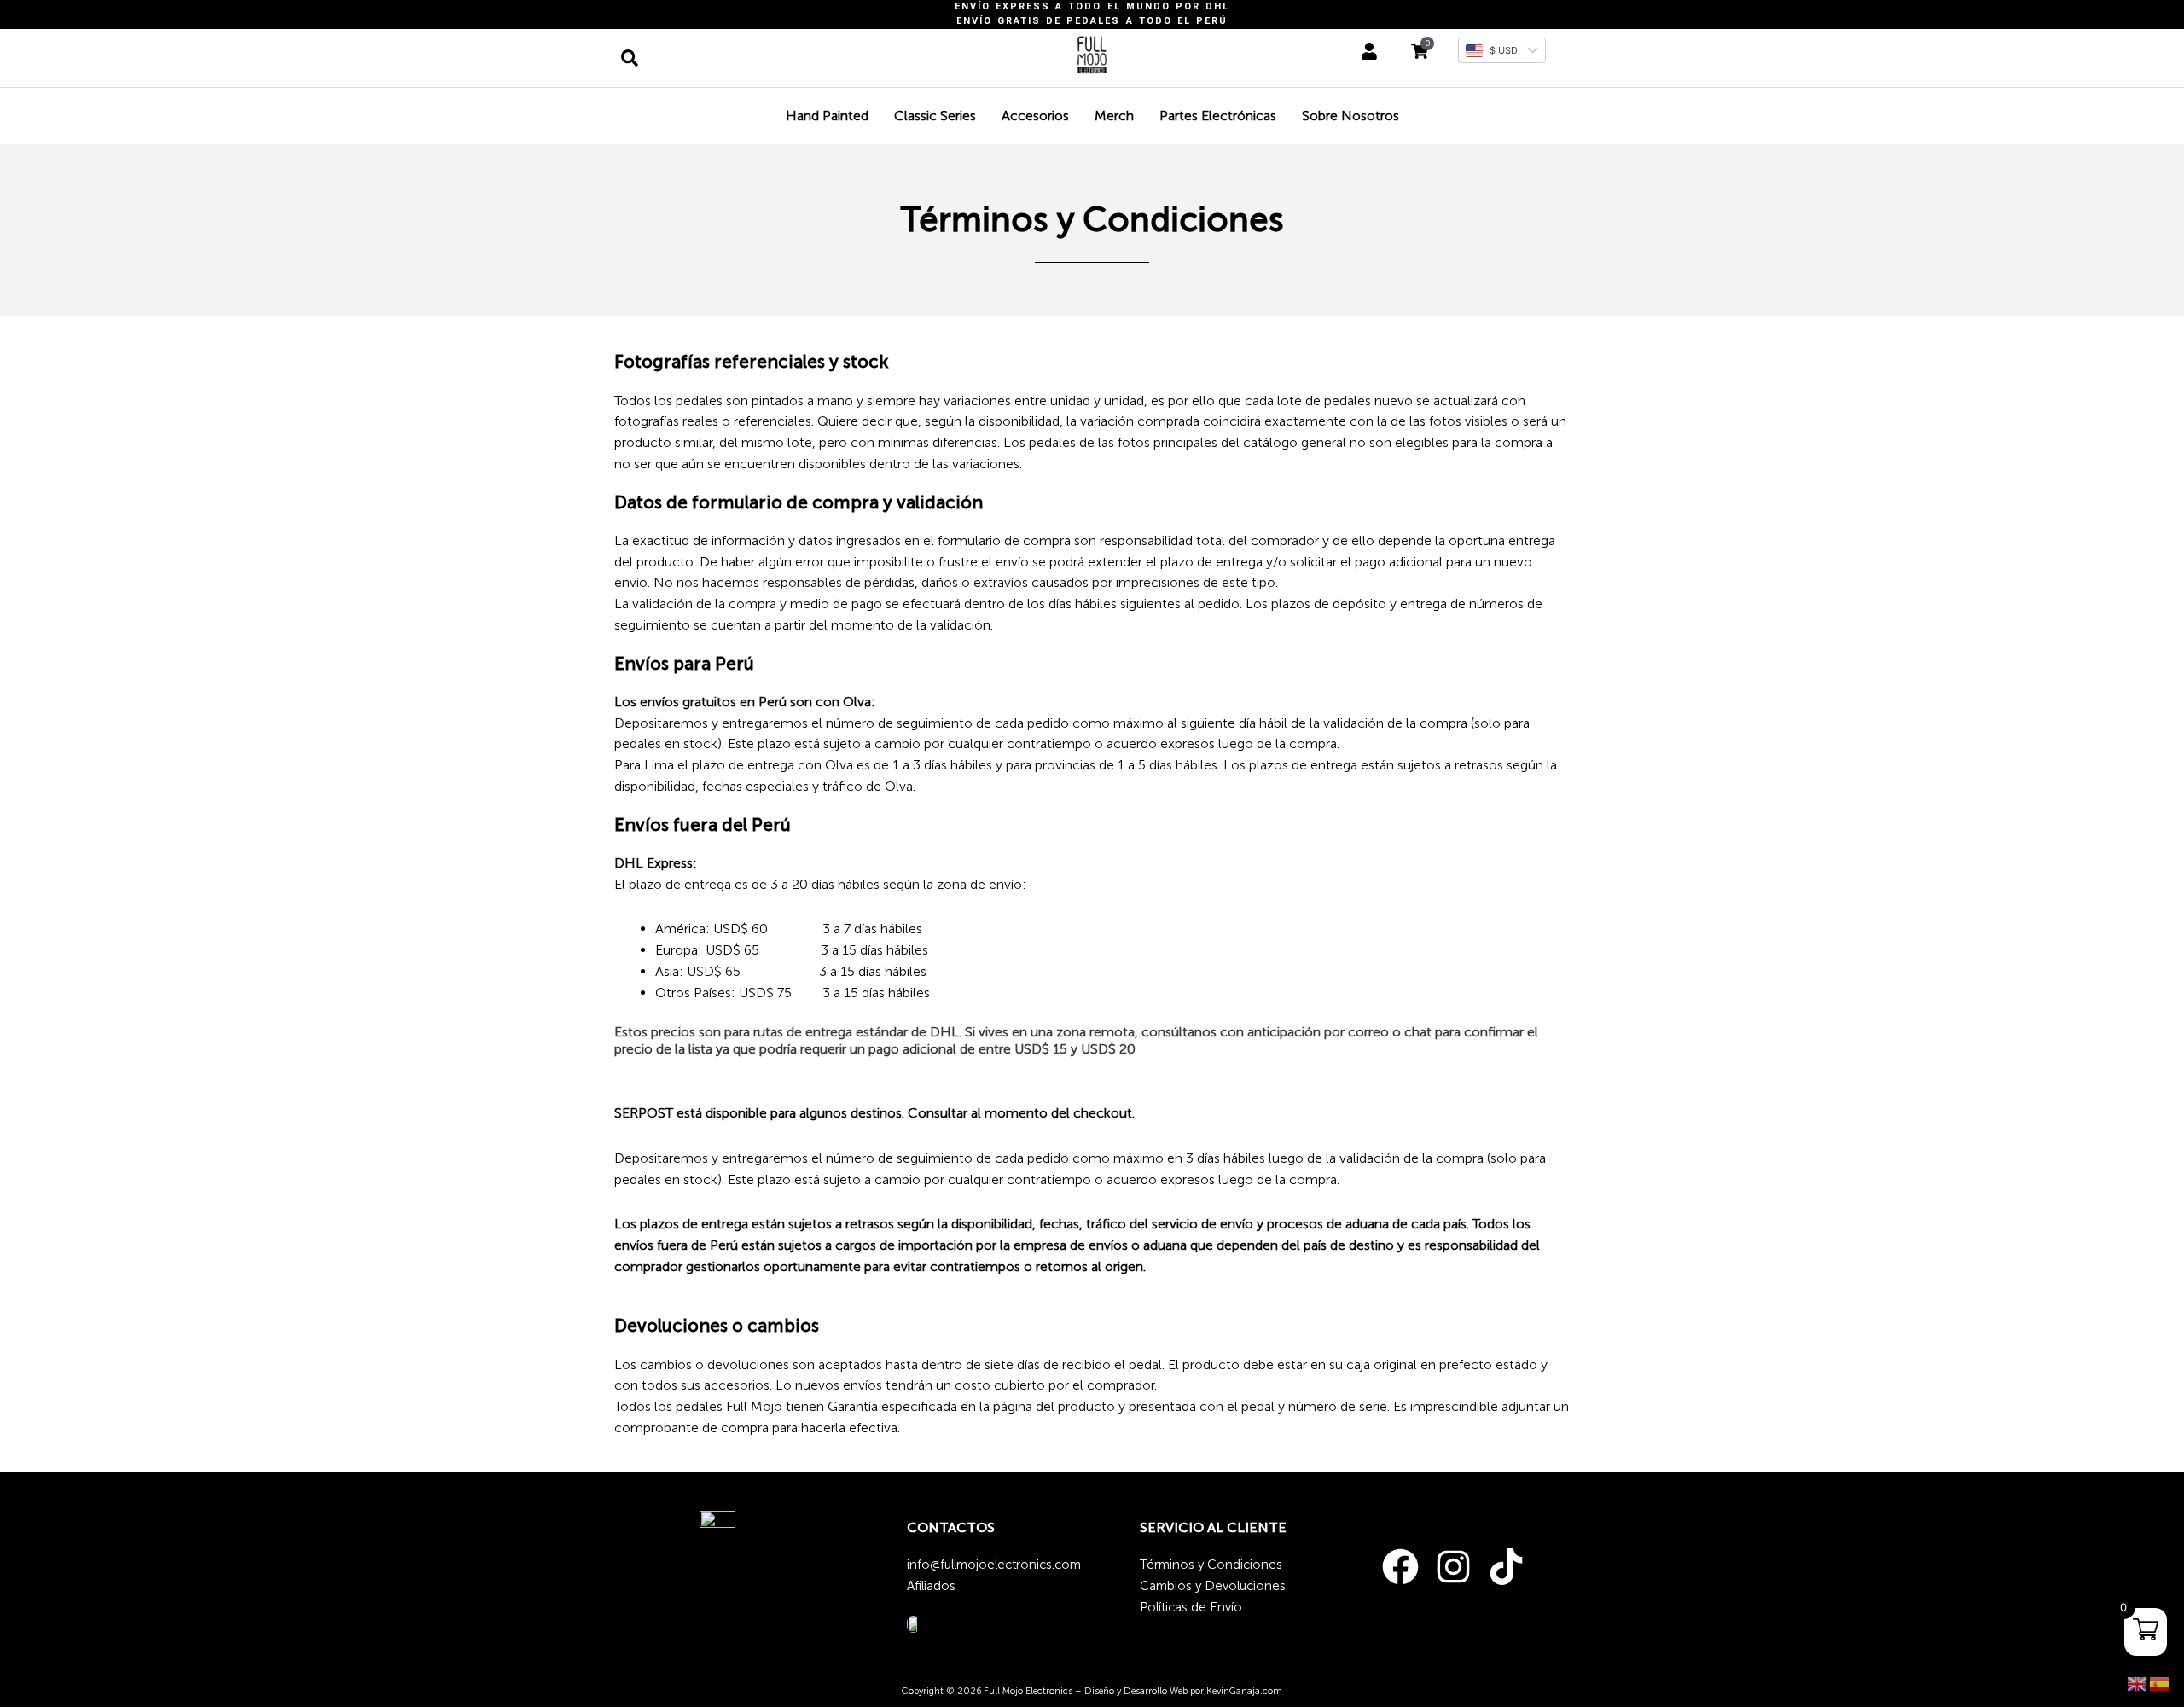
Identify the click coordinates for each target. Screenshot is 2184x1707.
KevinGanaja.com (1244, 1691)
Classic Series (935, 116)
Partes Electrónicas (1218, 116)
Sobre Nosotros (1350, 116)
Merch (1114, 116)
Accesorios (1035, 116)
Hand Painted (827, 116)
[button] (630, 58)
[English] (2138, 1683)
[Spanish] (2160, 1683)
